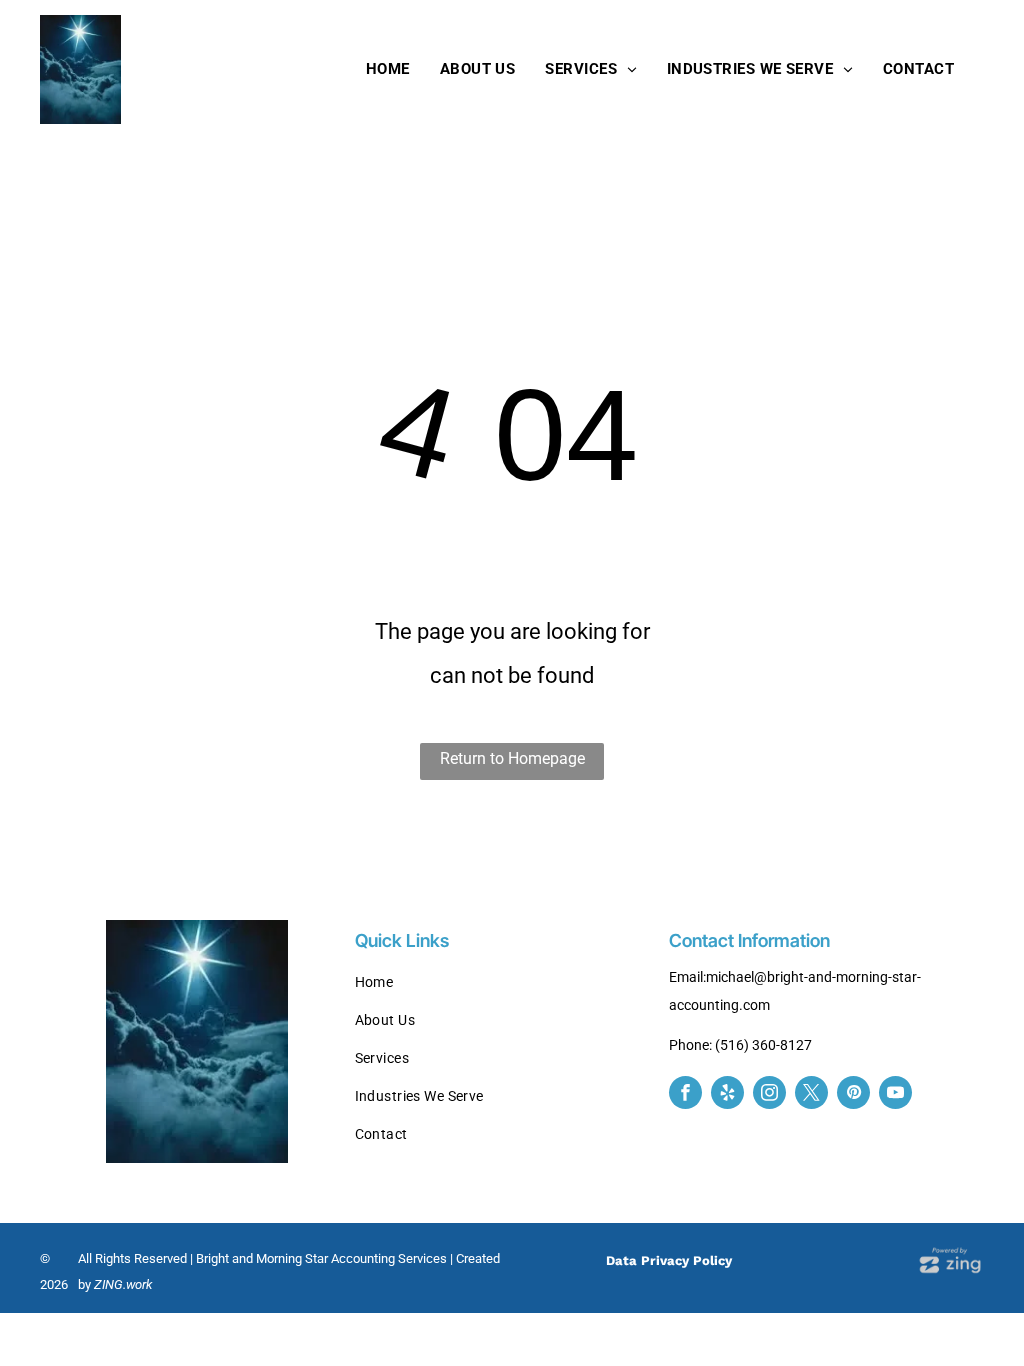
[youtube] (895, 1095)
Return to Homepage (512, 758)
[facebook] (685, 1095)
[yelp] (727, 1095)
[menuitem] (388, 69)
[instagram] (769, 1095)
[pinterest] (853, 1095)
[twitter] (811, 1095)
